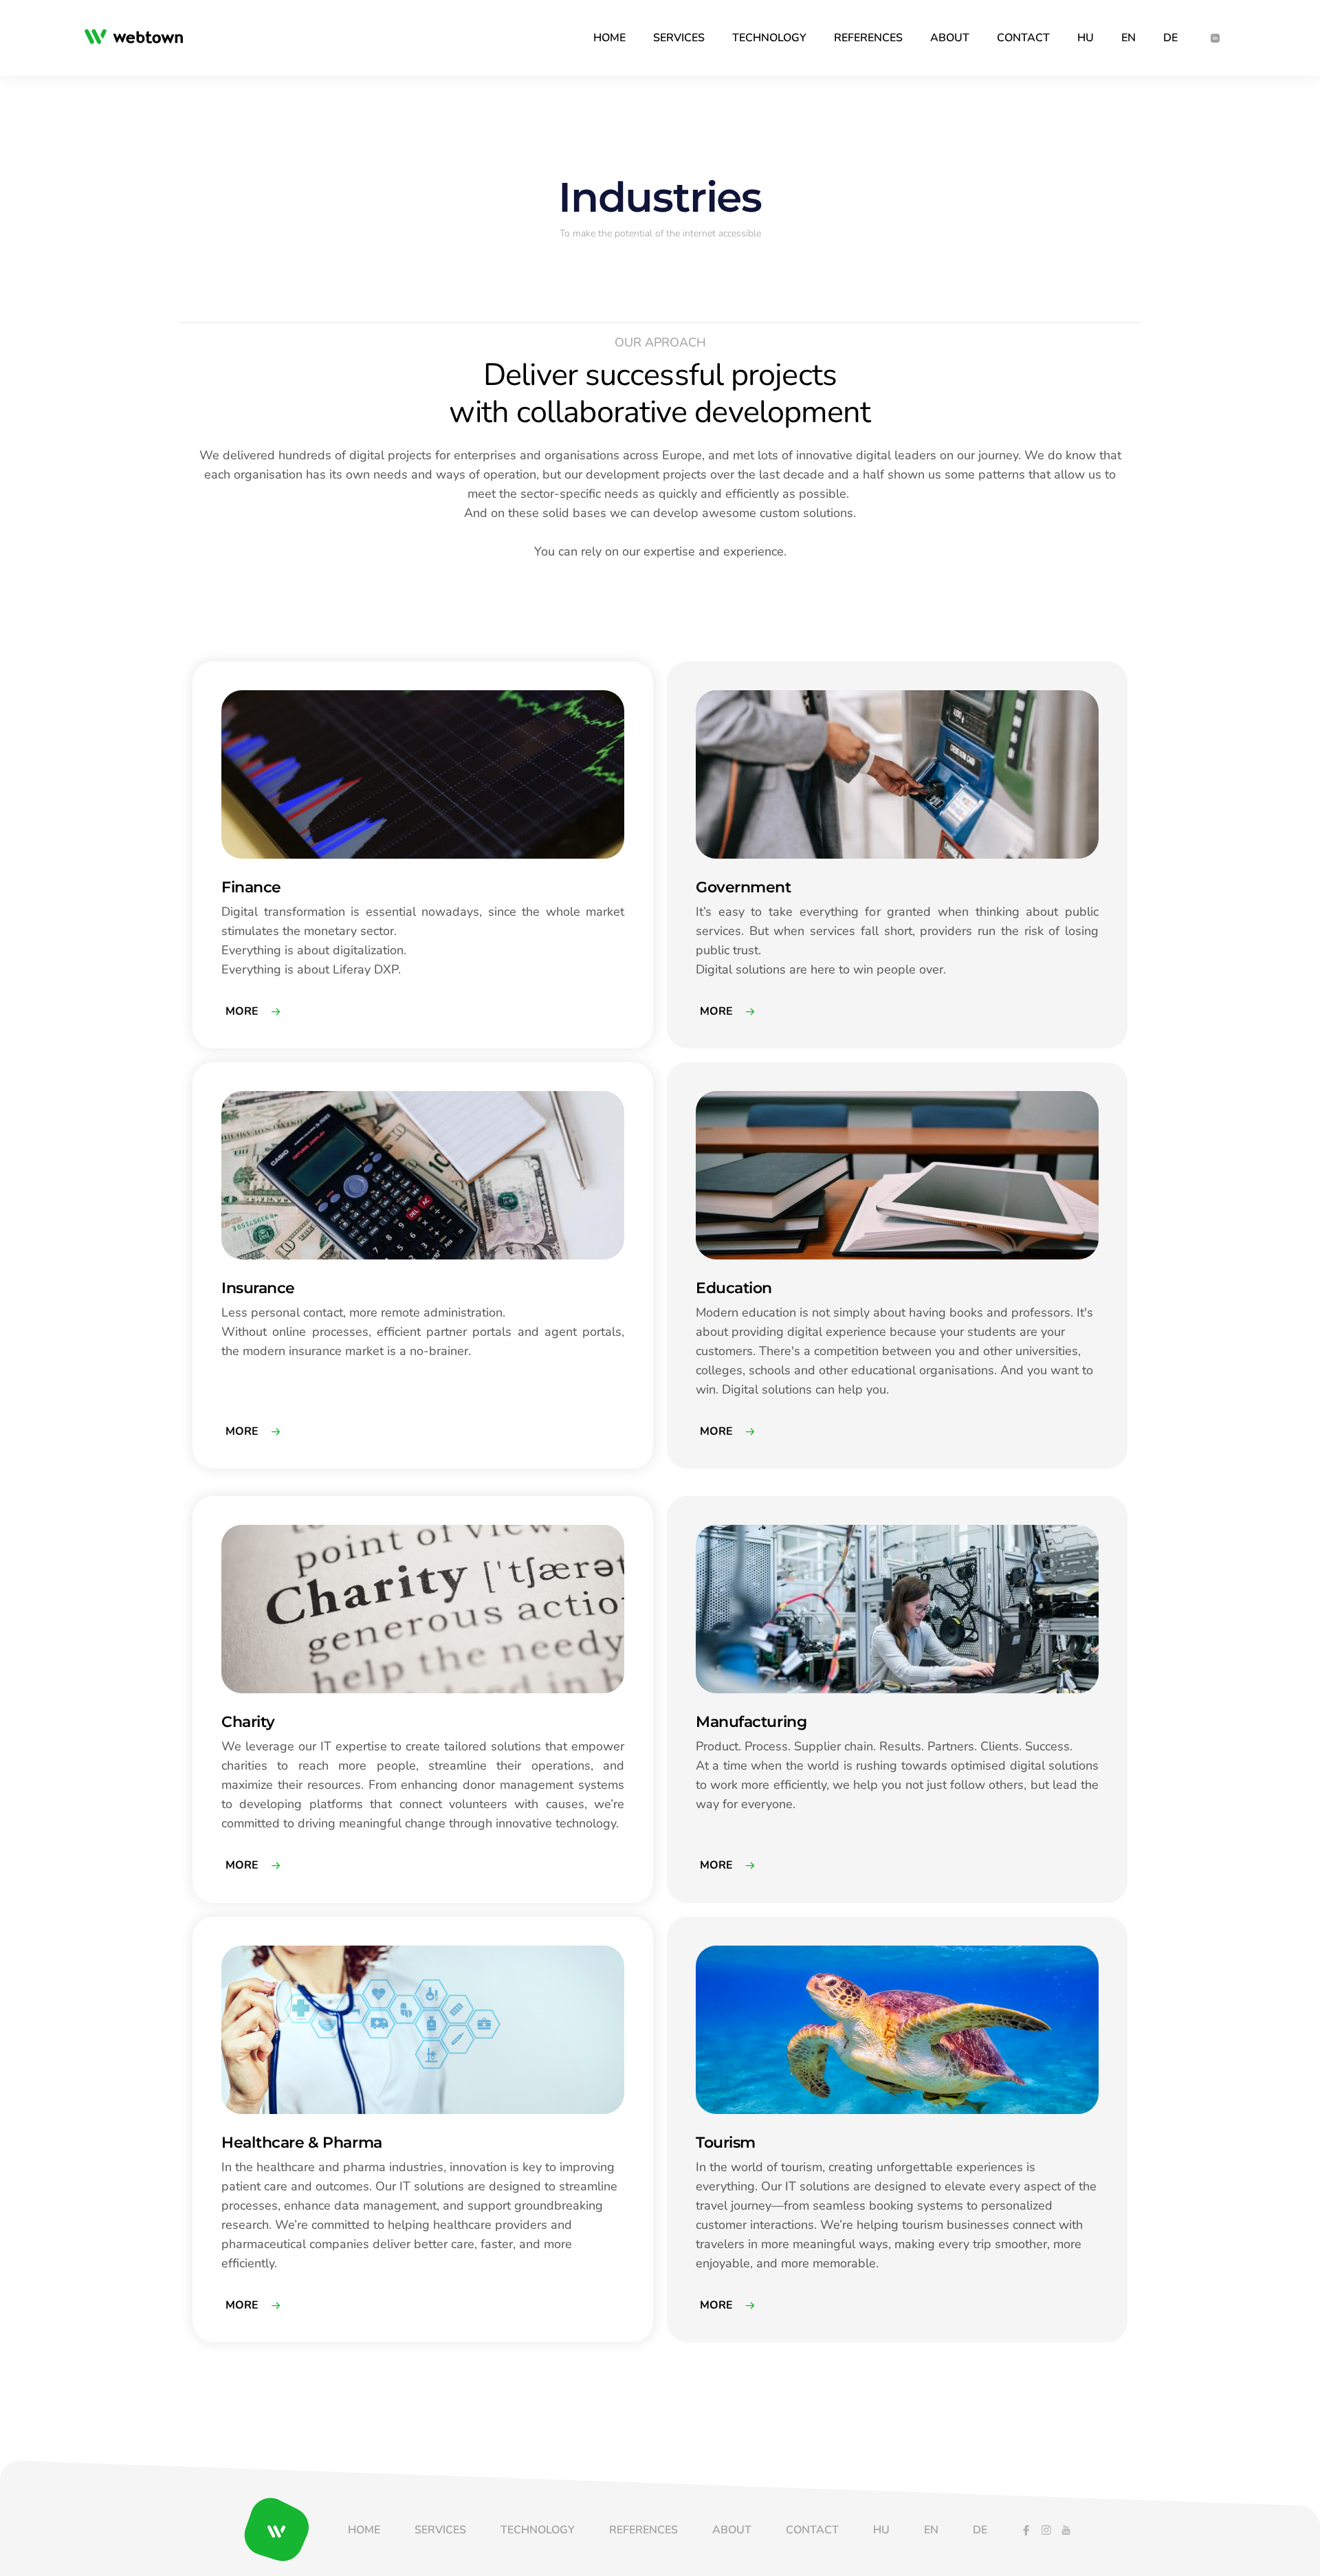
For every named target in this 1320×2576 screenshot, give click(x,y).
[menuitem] (609, 38)
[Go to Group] (139, 38)
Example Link (221, 668)
